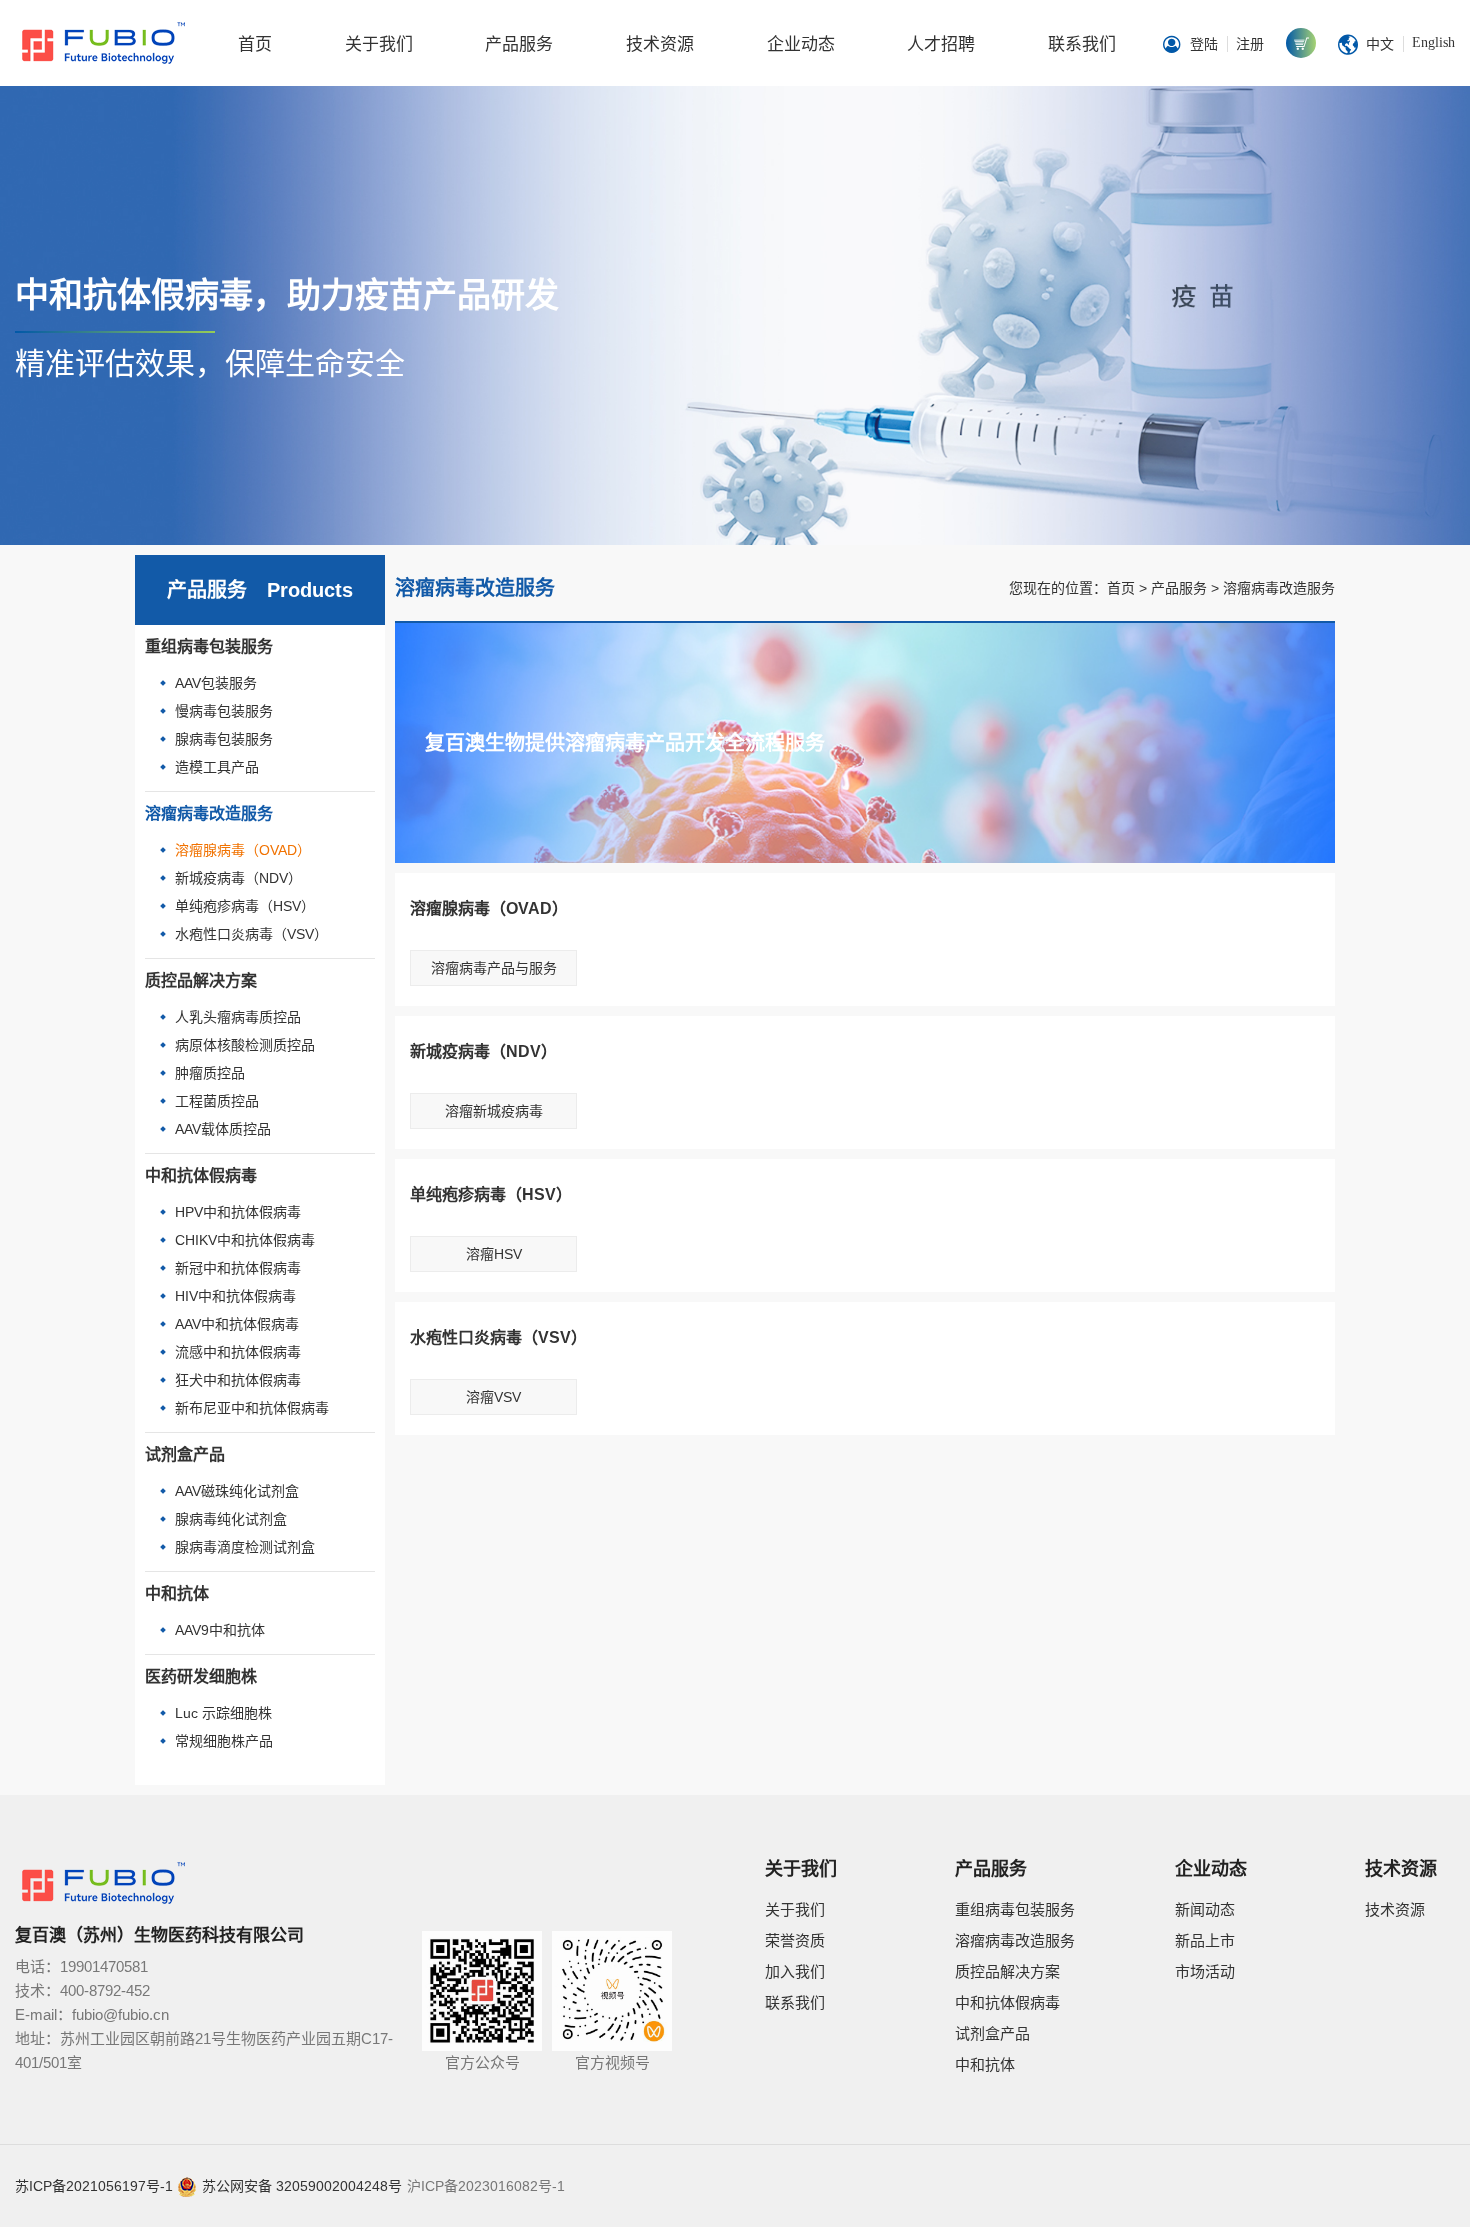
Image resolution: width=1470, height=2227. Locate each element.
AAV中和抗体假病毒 (237, 1324)
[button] (49, 316)
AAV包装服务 (216, 683)
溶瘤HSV (494, 1254)
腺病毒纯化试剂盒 (231, 1519)
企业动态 (801, 44)
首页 (255, 44)
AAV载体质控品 (223, 1129)
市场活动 (1205, 1971)
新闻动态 (1205, 1909)
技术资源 (660, 44)
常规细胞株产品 (224, 1741)
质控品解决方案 (201, 980)
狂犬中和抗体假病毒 (238, 1380)
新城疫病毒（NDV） (238, 878)
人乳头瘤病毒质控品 (238, 1017)
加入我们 (795, 1971)
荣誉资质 (795, 1940)
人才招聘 (941, 44)
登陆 (1204, 44)
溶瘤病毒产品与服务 (494, 968)
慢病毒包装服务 (224, 711)
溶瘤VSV (493, 1397)
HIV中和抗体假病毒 (235, 1296)
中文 (1380, 44)
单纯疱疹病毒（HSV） (245, 906)
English (1433, 42)
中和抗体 (177, 1593)
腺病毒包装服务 (224, 739)
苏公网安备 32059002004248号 (302, 2186)
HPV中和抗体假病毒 (238, 1212)
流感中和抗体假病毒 (238, 1352)
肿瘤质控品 (210, 1073)
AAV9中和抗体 (220, 1630)
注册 (1250, 44)
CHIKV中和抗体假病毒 (245, 1240)
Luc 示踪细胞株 (223, 1713)
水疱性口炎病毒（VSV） (251, 934)
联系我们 (1082, 44)
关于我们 (379, 44)
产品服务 (519, 44)
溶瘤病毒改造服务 (209, 813)
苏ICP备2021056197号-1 (94, 2186)
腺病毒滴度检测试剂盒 (245, 1547)
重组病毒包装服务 (209, 646)
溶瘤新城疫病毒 (494, 1111)
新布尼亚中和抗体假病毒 (252, 1408)
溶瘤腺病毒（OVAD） (243, 850)
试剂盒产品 (185, 1454)
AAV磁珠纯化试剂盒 (237, 1491)
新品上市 (1205, 1940)
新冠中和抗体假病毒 (238, 1268)
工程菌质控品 (217, 1101)
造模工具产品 (217, 767)
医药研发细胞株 (201, 1676)
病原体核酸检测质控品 (245, 1045)
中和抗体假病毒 (201, 1175)
